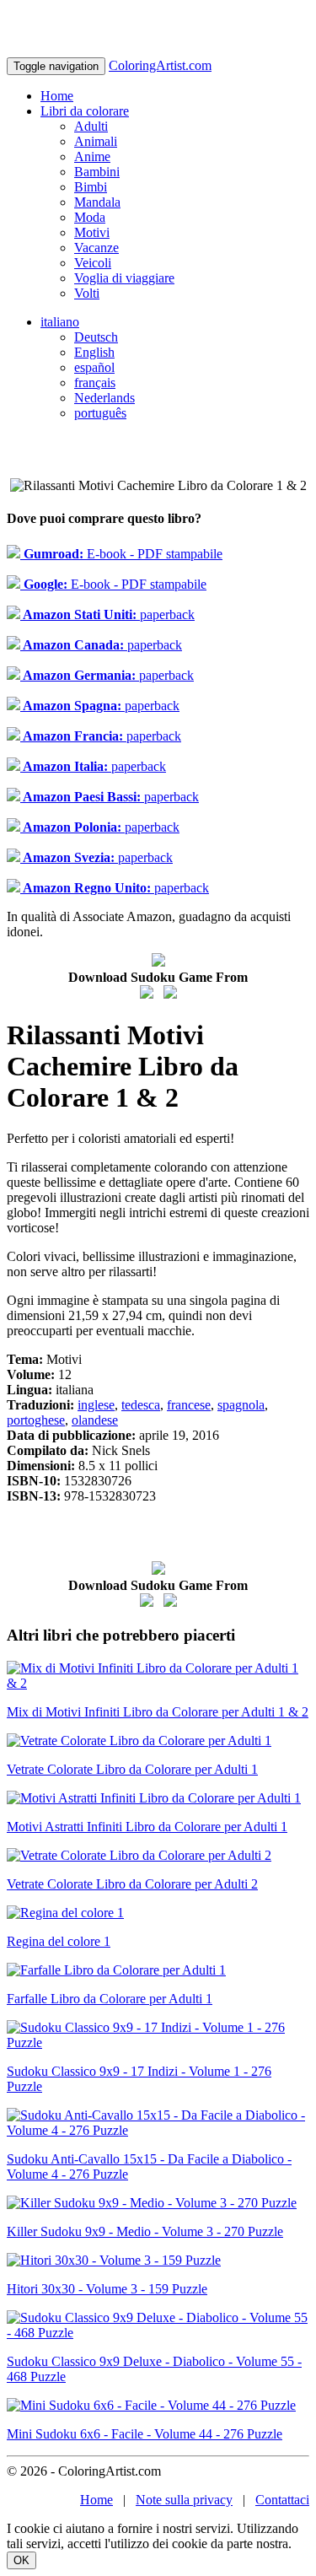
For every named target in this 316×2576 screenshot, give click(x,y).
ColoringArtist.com (160, 65)
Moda (90, 217)
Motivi (92, 232)
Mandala (97, 202)
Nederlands (104, 398)
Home (57, 96)
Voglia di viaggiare (124, 278)
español (94, 367)
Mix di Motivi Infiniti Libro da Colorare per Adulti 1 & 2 (158, 1712)
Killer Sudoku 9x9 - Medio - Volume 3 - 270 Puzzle (145, 2231)
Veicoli (93, 263)
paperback (107, 614)
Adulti (91, 126)
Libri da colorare (85, 111)
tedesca (141, 1405)
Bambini (97, 172)
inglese (96, 1405)
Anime (92, 156)
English (94, 352)
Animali (96, 141)
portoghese (36, 1420)
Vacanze (96, 248)
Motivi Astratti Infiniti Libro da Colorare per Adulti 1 (147, 1827)
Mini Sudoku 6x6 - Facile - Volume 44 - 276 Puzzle (145, 2434)
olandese (95, 1420)
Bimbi (91, 187)
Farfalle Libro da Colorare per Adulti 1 (110, 1999)
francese (189, 1405)
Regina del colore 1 (59, 1941)
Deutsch (96, 337)
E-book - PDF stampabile (121, 554)
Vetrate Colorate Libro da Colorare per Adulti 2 (132, 1884)
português (100, 413)
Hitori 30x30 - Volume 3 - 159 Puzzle (107, 2289)
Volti (87, 293)
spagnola (241, 1405)
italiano (60, 322)
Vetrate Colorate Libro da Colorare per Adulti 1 (132, 1769)
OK (21, 2560)
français (95, 383)
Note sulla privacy (184, 2500)
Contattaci (282, 2500)
